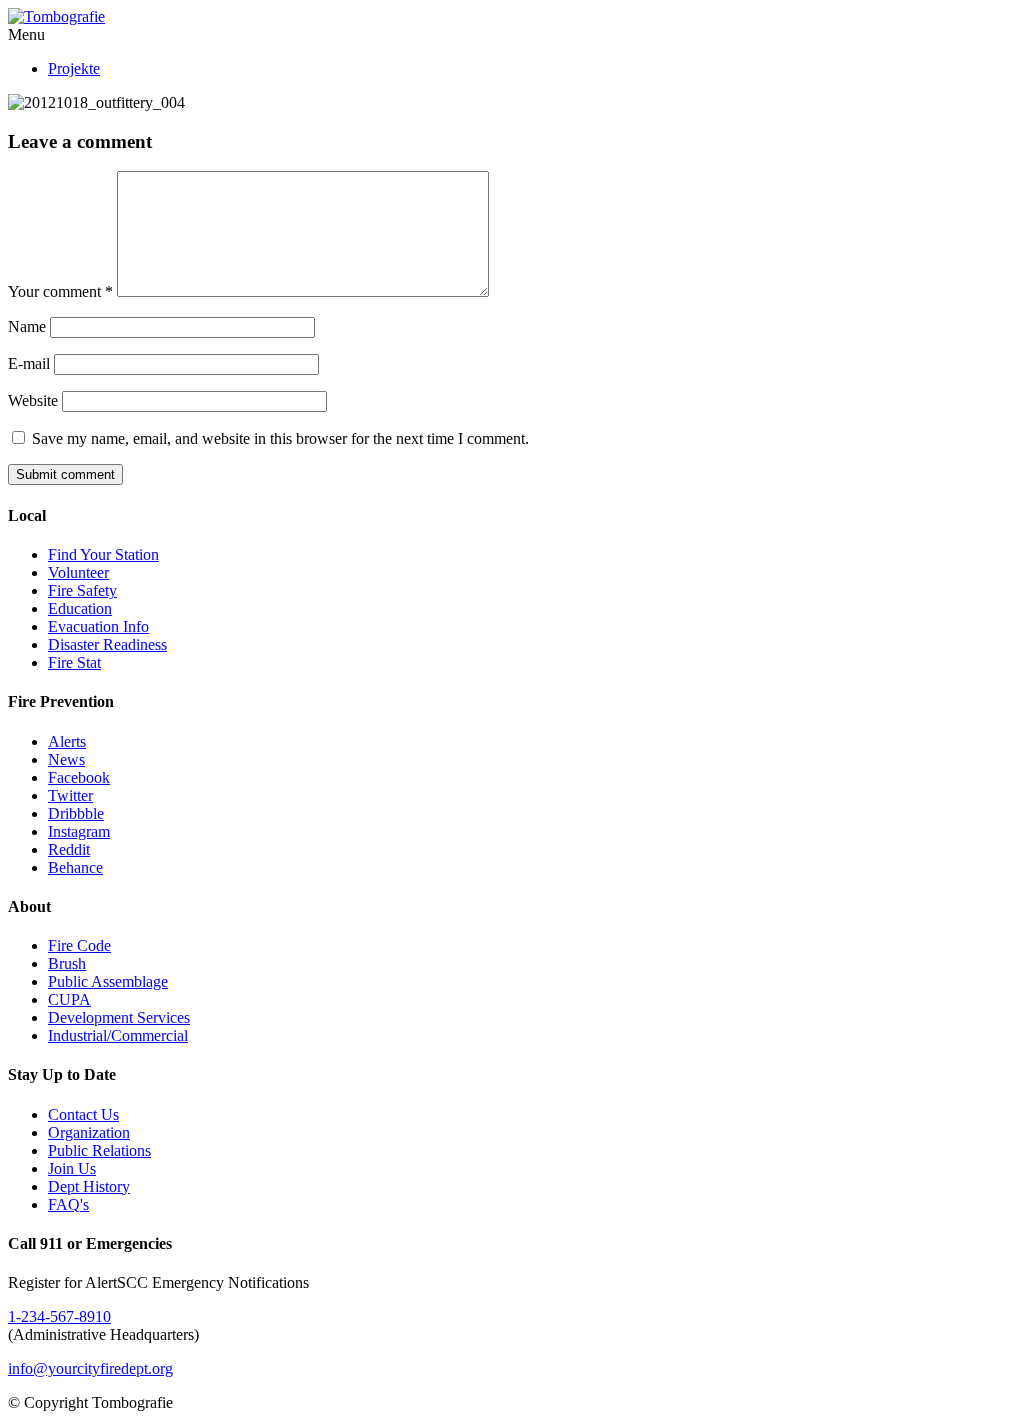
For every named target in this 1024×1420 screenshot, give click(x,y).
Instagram (79, 831)
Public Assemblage (108, 981)
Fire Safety (82, 590)
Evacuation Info (98, 626)
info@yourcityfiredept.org (90, 1368)
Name (27, 326)
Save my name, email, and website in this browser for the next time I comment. (280, 438)
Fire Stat (74, 662)
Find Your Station (103, 554)
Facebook (79, 777)
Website (33, 400)
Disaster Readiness (107, 644)
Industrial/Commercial (118, 1035)
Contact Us (83, 1114)
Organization (89, 1132)
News (66, 759)
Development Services (119, 1017)
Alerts (67, 741)
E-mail (29, 363)
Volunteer (78, 572)
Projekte (74, 68)
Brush (67, 963)
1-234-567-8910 (59, 1316)
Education (80, 608)
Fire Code (79, 945)
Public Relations (99, 1150)
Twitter (70, 795)
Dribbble (76, 813)
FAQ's (68, 1204)
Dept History (89, 1186)
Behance (75, 867)
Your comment (60, 291)
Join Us (72, 1168)
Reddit (69, 849)
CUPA (69, 999)
